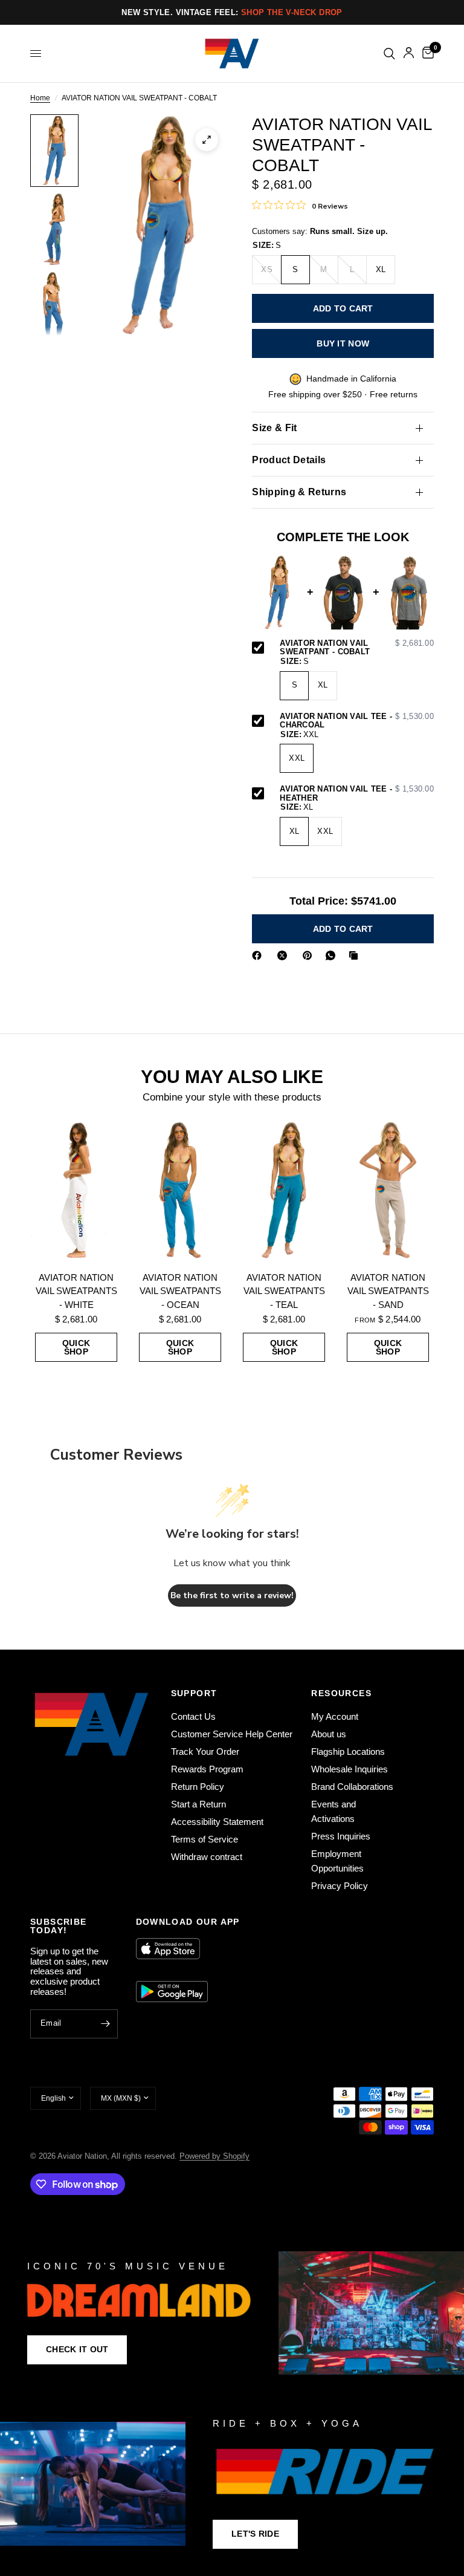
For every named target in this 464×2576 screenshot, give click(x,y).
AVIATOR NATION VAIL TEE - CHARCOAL (357, 721)
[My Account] (409, 54)
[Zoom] (207, 140)
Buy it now (343, 343)
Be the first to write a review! (232, 1595)
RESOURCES (341, 1693)
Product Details (289, 460)
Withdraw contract (207, 1857)
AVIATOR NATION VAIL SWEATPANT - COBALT (357, 648)
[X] (285, 955)
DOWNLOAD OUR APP (188, 1922)
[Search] (389, 54)
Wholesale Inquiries (350, 1769)
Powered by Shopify (214, 2156)
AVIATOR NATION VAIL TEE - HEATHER (357, 794)
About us (329, 1734)
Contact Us (193, 1716)
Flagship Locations (348, 1751)
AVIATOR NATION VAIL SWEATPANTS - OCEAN (180, 1291)
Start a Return (198, 1804)
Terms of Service (205, 1839)
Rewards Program (207, 1769)
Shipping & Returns (299, 492)
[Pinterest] (310, 955)
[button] (77, 2350)
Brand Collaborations (352, 1787)
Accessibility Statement (217, 1822)
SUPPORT (194, 1693)
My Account (335, 1716)
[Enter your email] (106, 2024)
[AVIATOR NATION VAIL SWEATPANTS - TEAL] (284, 1190)
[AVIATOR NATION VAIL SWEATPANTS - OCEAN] (180, 1190)
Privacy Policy (340, 1886)
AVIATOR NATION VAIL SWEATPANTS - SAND (388, 1291)
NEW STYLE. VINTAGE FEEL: (232, 12)
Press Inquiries (341, 1836)
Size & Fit (274, 428)
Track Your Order (205, 1751)
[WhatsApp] (333, 955)
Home (40, 98)
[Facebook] (259, 955)
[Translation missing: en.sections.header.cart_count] (426, 54)
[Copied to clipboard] (356, 955)
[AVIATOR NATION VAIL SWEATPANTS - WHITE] (76, 1190)
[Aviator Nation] (232, 2313)
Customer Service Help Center (232, 1734)
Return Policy (198, 1787)
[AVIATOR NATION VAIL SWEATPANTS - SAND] (388, 1190)
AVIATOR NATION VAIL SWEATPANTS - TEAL (284, 1291)
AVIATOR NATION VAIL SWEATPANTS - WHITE (76, 1291)
